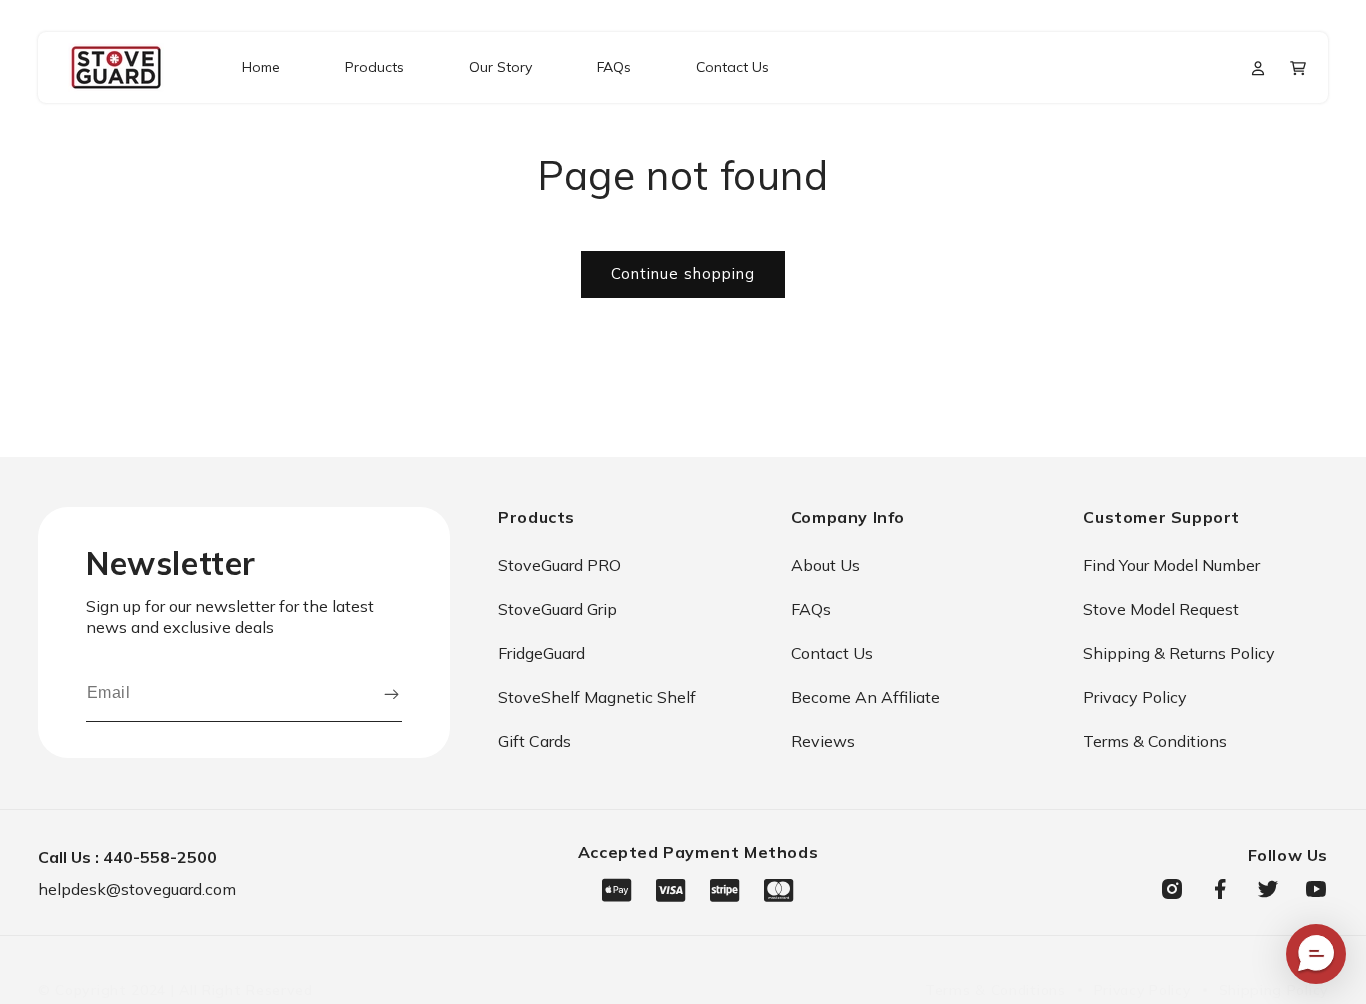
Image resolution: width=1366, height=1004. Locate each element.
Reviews (823, 741)
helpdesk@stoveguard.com (137, 889)
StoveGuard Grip (557, 609)
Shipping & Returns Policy (1179, 653)
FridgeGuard (541, 653)
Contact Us (832, 653)
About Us (825, 565)
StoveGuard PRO (559, 565)
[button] (1298, 68)
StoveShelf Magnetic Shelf (597, 697)
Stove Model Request (1161, 609)
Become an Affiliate (865, 697)
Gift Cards (534, 741)
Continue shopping (683, 273)
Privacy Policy (1135, 697)
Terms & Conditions (1155, 741)
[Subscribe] (391, 694)
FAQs (811, 609)
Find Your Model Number (1171, 565)
